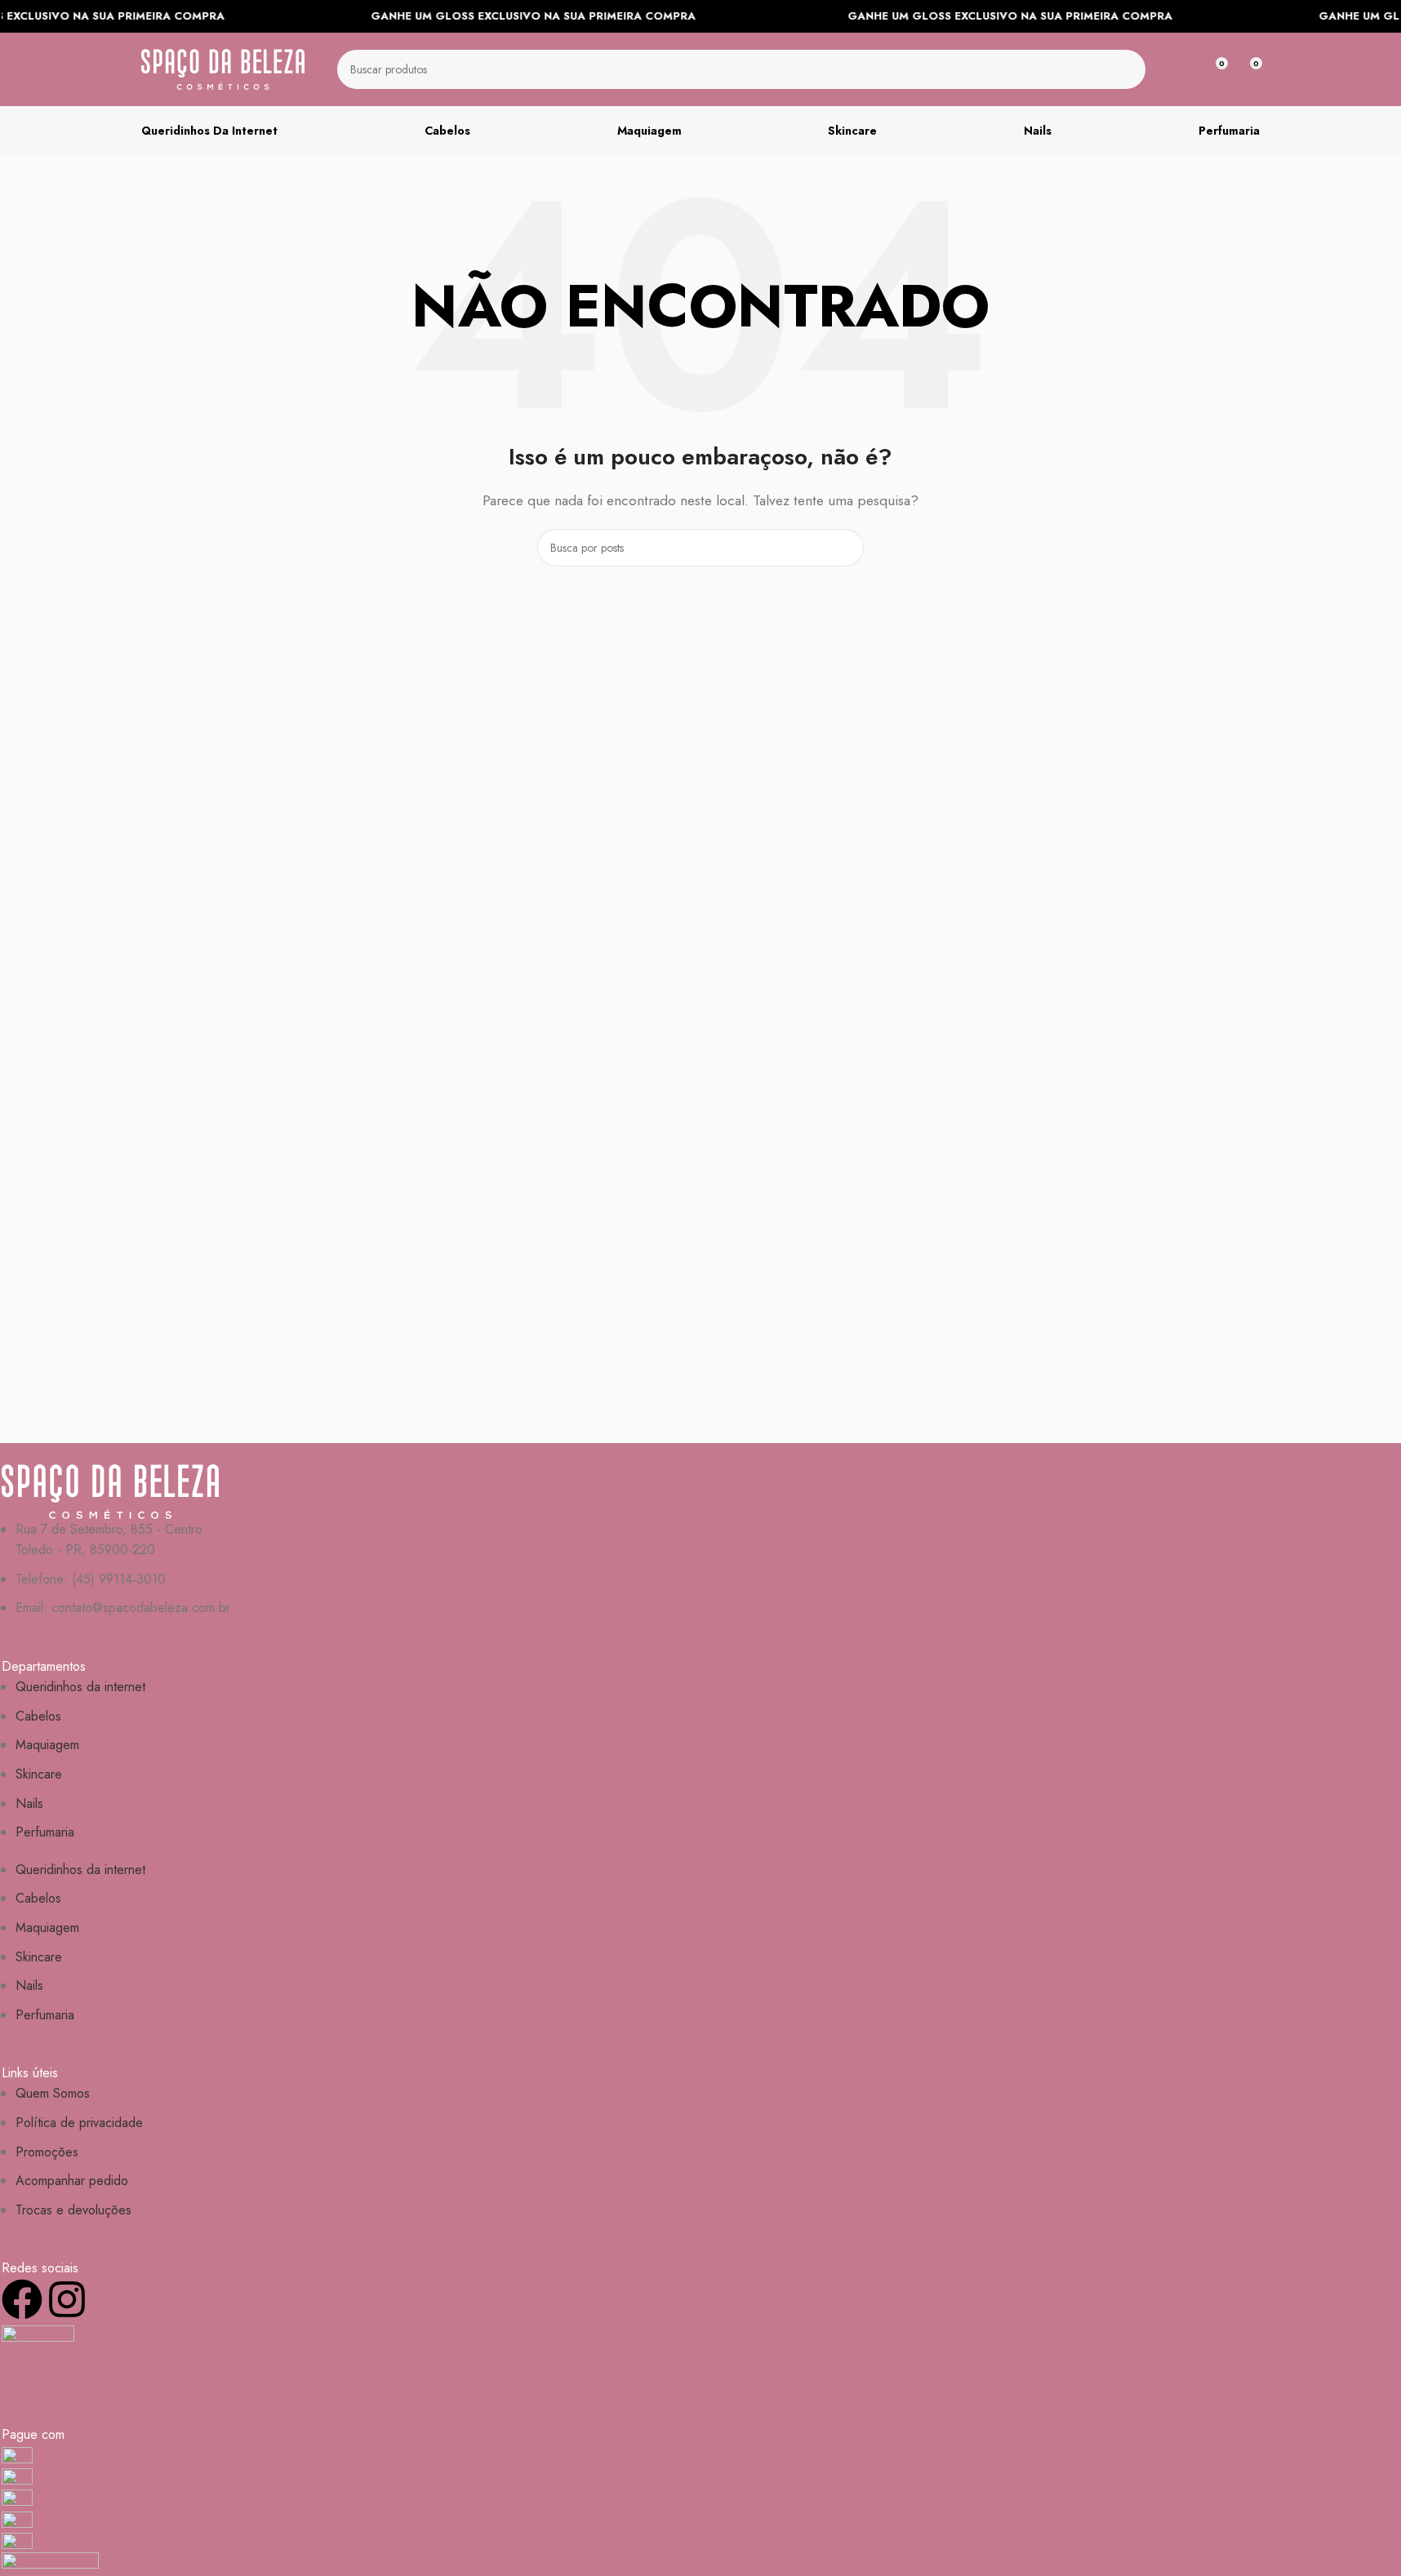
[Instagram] (67, 2299)
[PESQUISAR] (1126, 69)
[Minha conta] (1185, 69)
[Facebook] (22, 2299)
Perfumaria (45, 1832)
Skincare (39, 1774)
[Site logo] (223, 68)
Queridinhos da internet (80, 1687)
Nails (29, 1803)
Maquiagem (47, 1745)
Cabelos (38, 1716)
